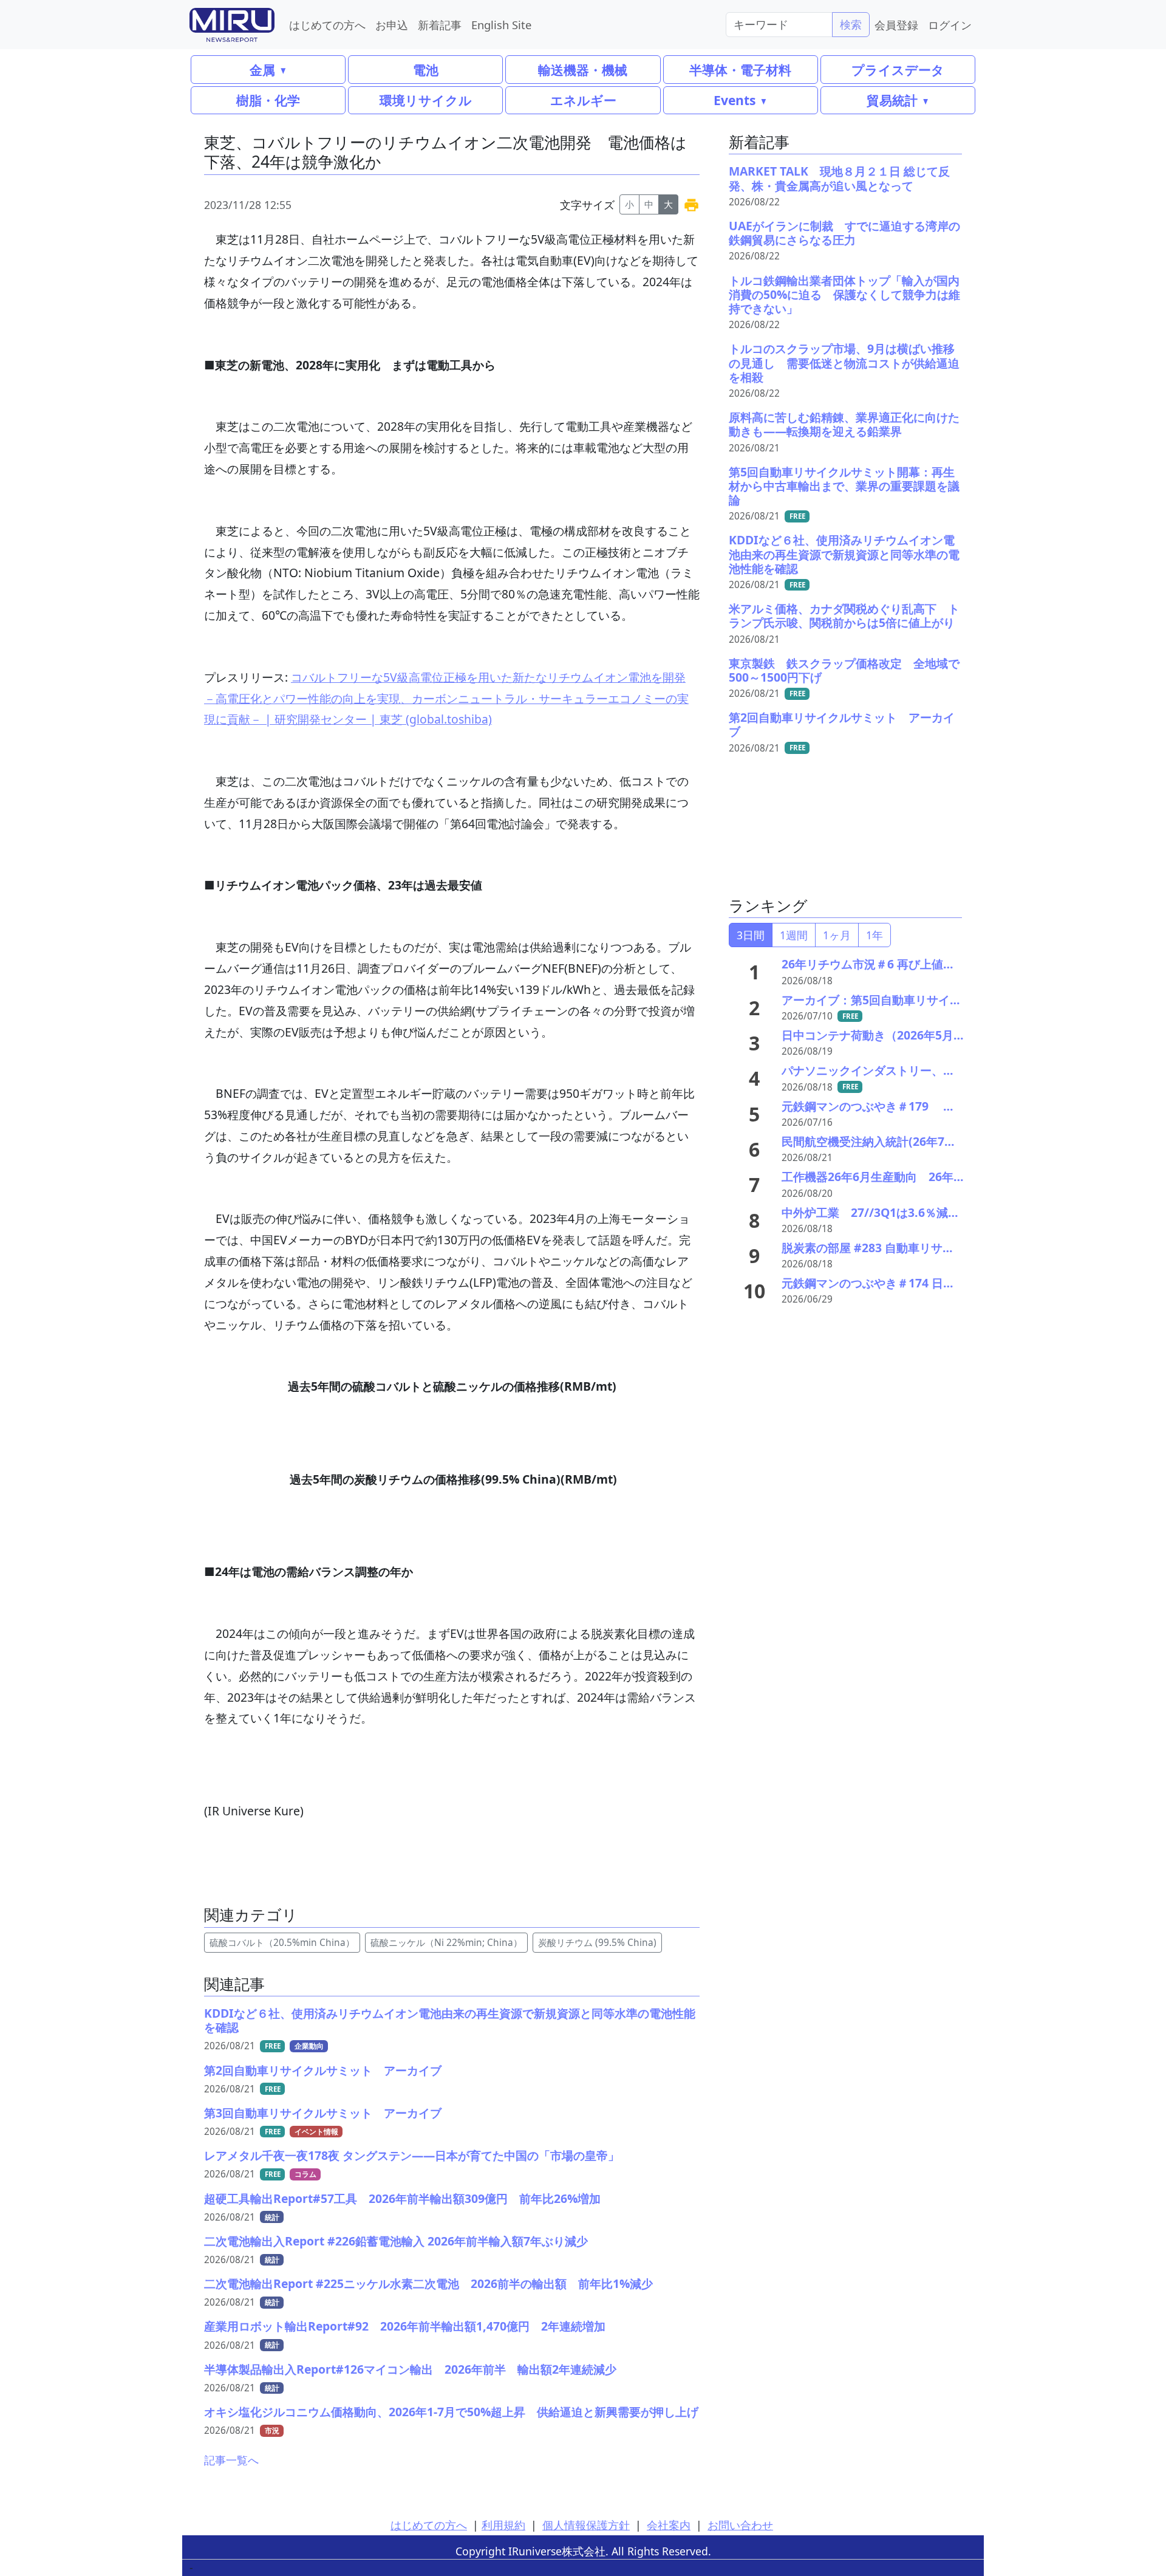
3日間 (751, 935)
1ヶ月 (837, 935)
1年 (874, 935)
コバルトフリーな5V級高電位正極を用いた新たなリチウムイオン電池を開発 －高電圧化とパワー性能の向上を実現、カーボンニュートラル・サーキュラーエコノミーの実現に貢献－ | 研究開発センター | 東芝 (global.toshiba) (446, 698)
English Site (501, 25)
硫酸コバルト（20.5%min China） (282, 1943)
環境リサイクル (426, 100)
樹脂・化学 (268, 100)
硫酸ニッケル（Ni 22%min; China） (446, 1943)
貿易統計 (892, 100)
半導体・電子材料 (740, 70)
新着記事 (440, 25)
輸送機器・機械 (583, 70)
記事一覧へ (231, 2460)
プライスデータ (898, 70)
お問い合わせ (740, 2525)
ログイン (950, 25)
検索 (851, 24)
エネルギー (583, 100)
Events (735, 100)
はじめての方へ (327, 25)
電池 (426, 70)
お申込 (392, 25)
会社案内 (669, 2525)
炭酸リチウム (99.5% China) (597, 1943)
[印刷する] (691, 204)
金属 (262, 70)
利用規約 (503, 2525)
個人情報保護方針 (586, 2525)
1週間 (794, 935)
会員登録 (896, 25)
